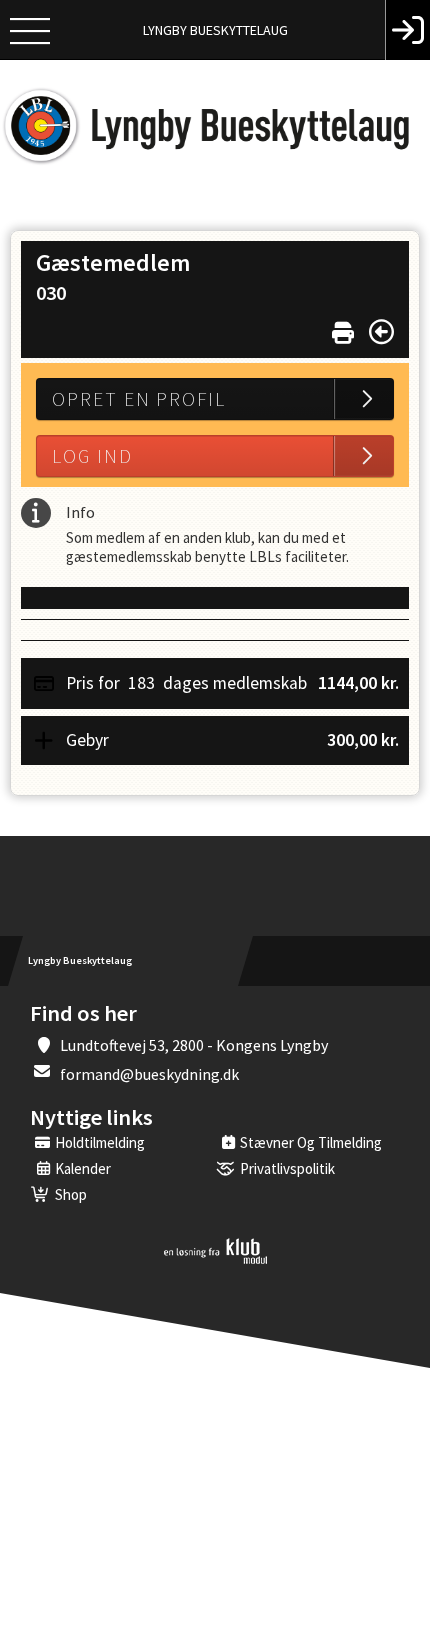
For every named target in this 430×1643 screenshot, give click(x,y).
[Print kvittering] (343, 328)
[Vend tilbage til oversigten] (381, 332)
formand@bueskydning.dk (149, 1074)
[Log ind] (407, 30)
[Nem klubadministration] (215, 1260)
